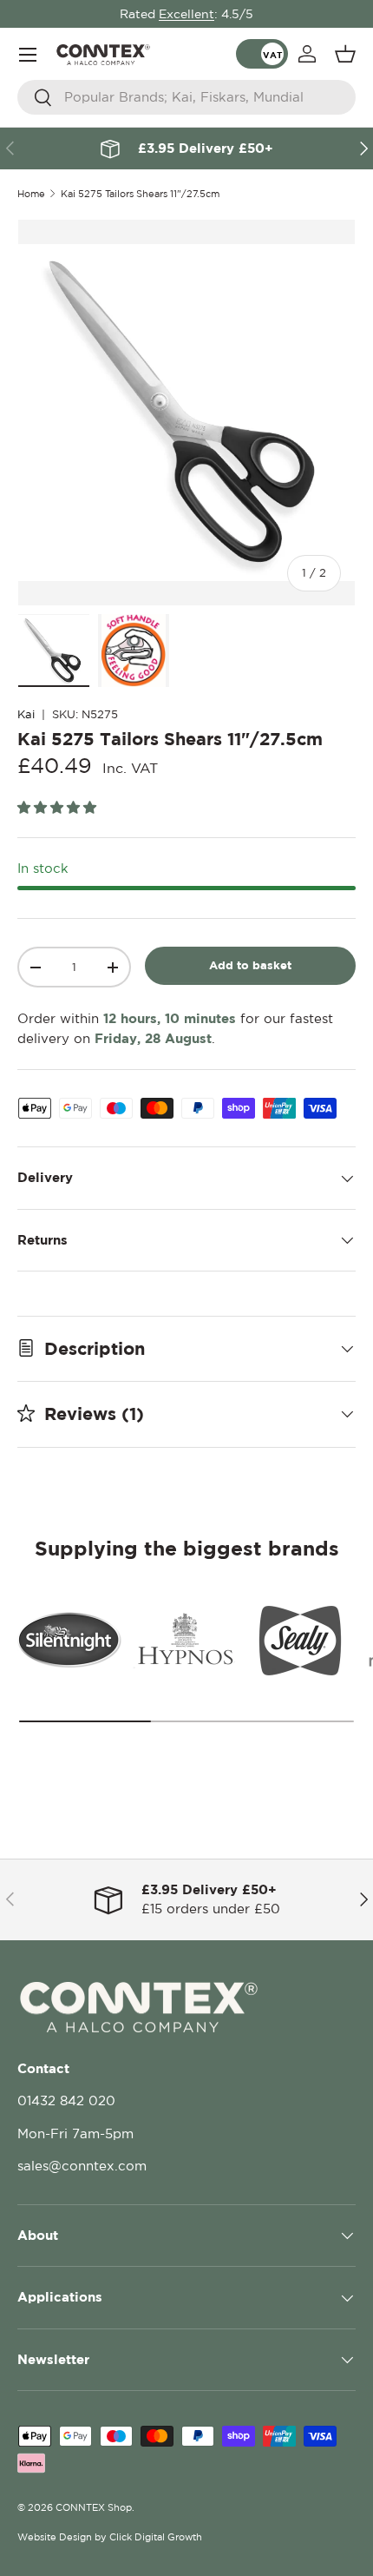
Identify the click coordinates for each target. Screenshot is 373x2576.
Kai (26, 714)
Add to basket (250, 965)
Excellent (186, 14)
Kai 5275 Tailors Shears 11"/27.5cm (140, 194)
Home (31, 194)
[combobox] (186, 97)
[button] (345, 54)
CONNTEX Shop (94, 2507)
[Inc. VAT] (262, 54)
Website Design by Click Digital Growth (110, 2537)
